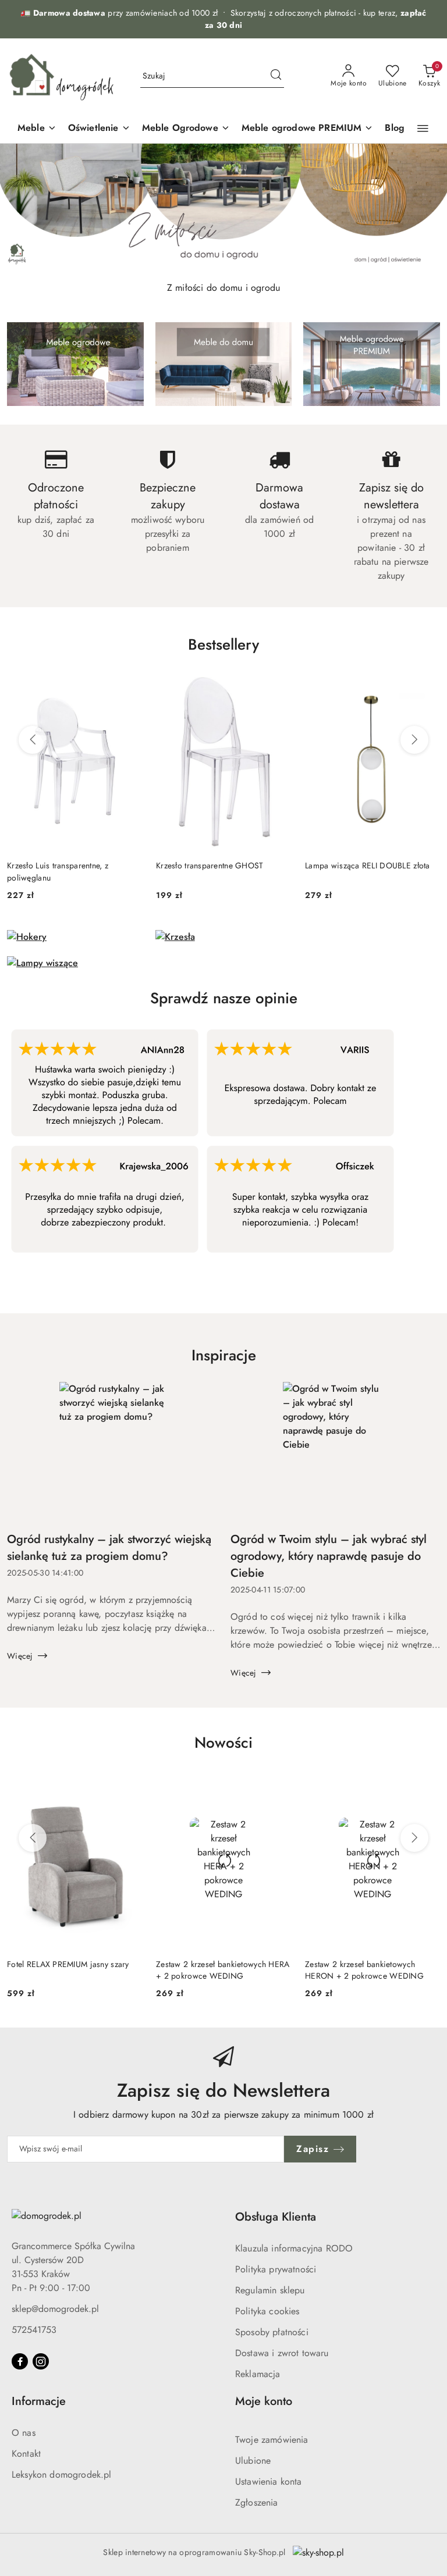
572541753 (34, 2330)
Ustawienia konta (269, 2481)
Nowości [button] (223, 1743)
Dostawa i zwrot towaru (282, 2353)
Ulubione (253, 2461)
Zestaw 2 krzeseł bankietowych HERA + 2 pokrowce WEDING (74, 1970)
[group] (223, 208)
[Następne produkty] (414, 740)
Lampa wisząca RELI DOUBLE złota (368, 865)
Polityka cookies (267, 2311)
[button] (423, 129)
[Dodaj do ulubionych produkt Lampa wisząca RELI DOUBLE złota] (427, 685)
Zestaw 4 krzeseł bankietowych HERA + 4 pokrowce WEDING (372, 1970)
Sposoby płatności (272, 2332)
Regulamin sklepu (270, 2290)
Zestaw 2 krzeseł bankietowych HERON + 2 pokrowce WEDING (215, 1970)
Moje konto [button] (264, 2401)
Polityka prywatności (276, 2269)
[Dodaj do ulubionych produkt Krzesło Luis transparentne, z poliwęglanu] (129, 685)
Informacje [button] (39, 2401)
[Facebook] (20, 2361)
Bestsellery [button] (223, 644)
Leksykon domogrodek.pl (62, 2475)
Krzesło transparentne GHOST (210, 865)
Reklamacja (258, 2374)
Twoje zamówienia (272, 2440)
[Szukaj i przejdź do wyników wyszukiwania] (276, 76)
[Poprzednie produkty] (33, 740)
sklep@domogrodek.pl (55, 2309)
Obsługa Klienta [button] (276, 2217)
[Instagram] (41, 2361)
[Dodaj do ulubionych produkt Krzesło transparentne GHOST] (278, 685)
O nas (24, 2433)
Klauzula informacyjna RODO (294, 2248)
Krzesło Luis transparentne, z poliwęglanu (58, 871)
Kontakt (26, 2454)
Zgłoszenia (257, 2502)
